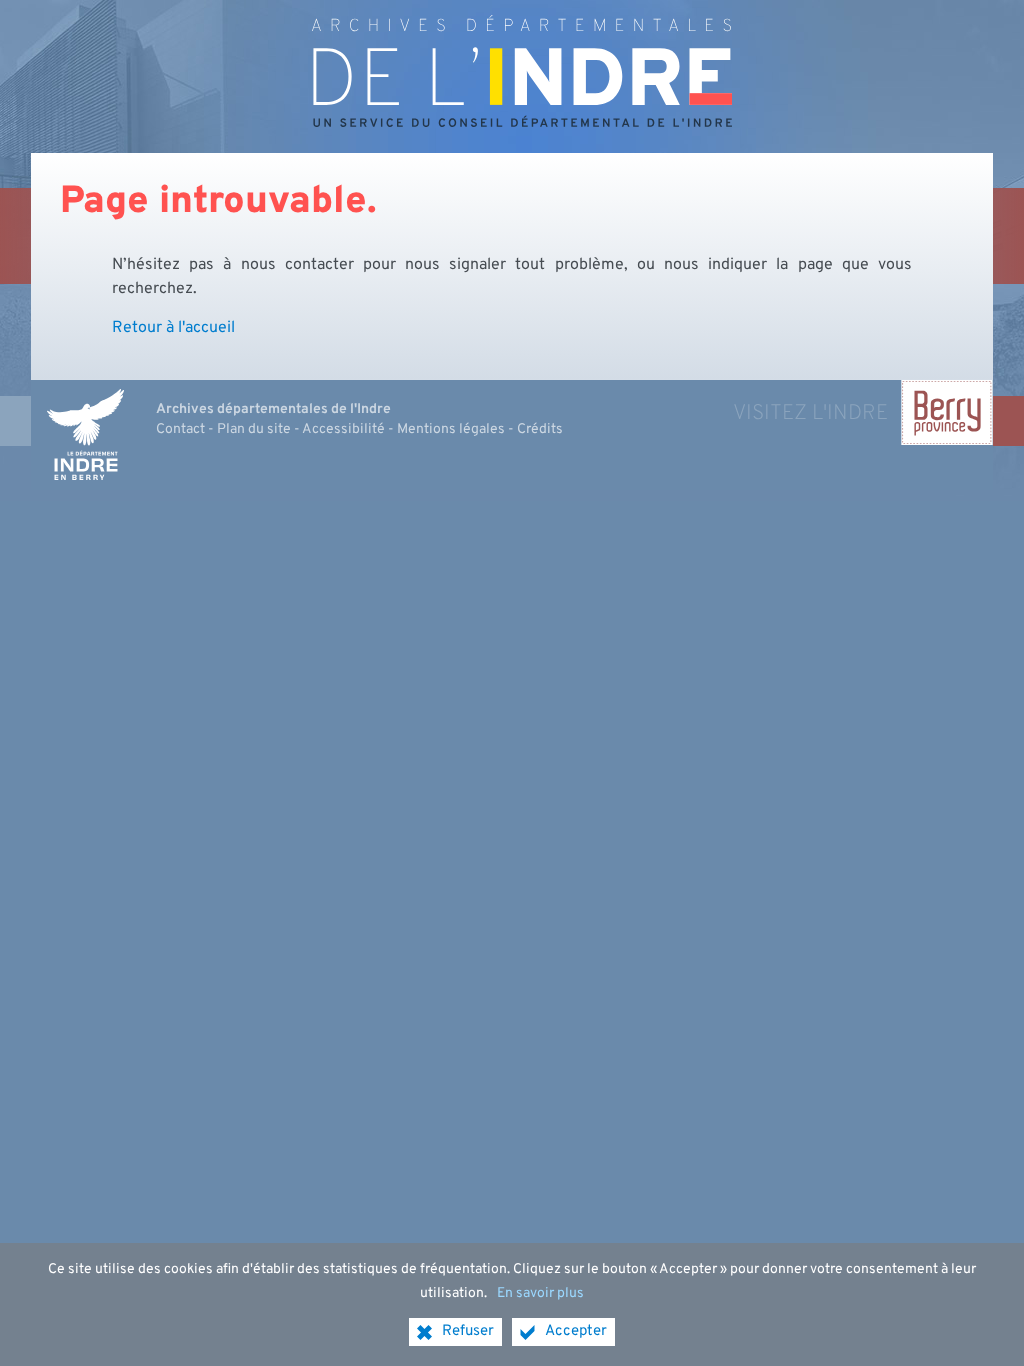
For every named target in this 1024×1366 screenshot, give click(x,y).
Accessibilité (343, 429)
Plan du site (254, 429)
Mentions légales (451, 429)
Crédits (540, 429)
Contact (180, 429)
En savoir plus (540, 1293)
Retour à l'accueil (173, 328)
